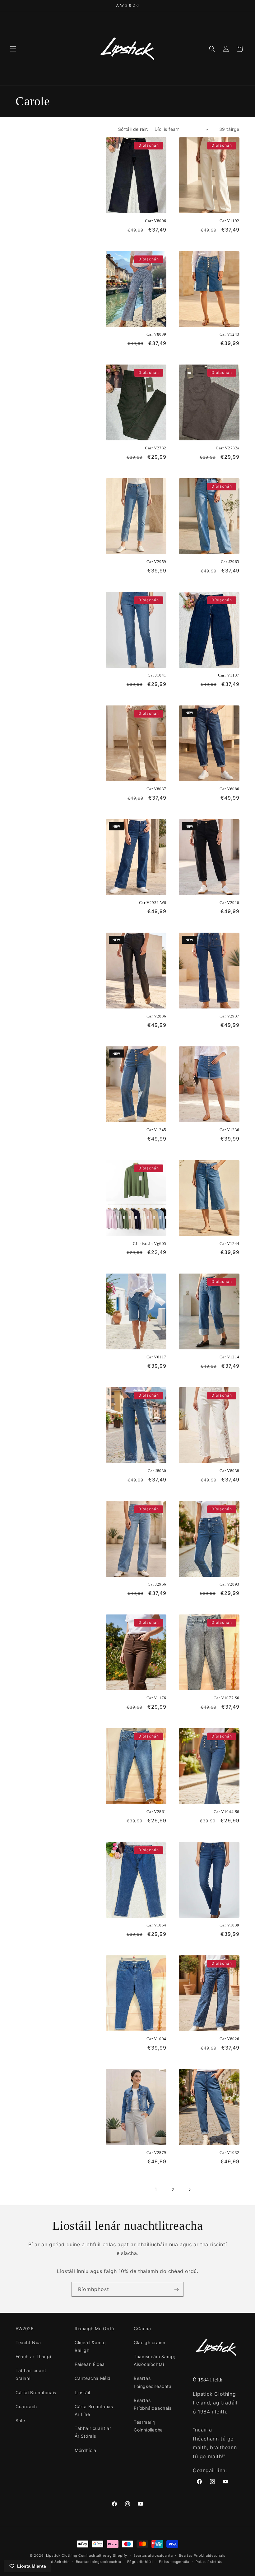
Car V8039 (156, 334)
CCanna (142, 2328)
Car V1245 (156, 1130)
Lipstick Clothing (62, 2555)
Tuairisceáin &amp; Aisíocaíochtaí (155, 2360)
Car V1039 (229, 1925)
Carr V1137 (229, 675)
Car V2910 (229, 903)
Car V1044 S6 (227, 1812)
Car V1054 (156, 1925)
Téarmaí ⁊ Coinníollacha (148, 2426)
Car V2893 (229, 1584)
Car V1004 (156, 2039)
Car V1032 (229, 2153)
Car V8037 (156, 789)
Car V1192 (229, 221)
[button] (13, 49)
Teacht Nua (28, 2342)
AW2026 (25, 2328)
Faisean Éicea (90, 2364)
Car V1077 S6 (227, 1698)
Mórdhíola (85, 2450)
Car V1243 (229, 334)
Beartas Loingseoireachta (153, 2382)
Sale (20, 2420)
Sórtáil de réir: (133, 129)
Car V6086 (229, 789)
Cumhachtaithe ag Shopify (103, 2555)
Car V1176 (156, 1698)
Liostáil (82, 2392)
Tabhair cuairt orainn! (31, 2374)
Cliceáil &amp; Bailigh (90, 2346)
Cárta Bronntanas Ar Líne (94, 2410)
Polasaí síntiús (209, 2562)
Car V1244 (229, 1244)
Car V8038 (229, 1471)
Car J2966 (157, 1584)
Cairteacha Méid (93, 2378)
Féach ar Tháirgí (33, 2356)
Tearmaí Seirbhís (54, 2562)
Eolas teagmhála (174, 2562)
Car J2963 (230, 562)
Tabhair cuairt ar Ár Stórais (93, 2432)
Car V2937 (229, 1016)
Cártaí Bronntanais (36, 2392)
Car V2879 (156, 2153)
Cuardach (26, 2406)
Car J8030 (157, 1471)
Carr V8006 (156, 221)
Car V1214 (229, 1357)
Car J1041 (157, 675)
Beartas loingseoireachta (99, 2562)
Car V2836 (156, 1016)
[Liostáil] (176, 2289)
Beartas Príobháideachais (153, 2404)
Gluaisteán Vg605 (150, 1244)
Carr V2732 (156, 448)
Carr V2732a (228, 448)
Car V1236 (229, 1130)
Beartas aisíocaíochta (153, 2555)
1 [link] (156, 2189)
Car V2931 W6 (153, 903)
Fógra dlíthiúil (140, 2562)
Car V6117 (156, 1357)
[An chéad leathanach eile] (189, 2190)
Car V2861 (156, 1812)
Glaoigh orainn (149, 2342)
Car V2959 (156, 562)
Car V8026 (229, 2039)
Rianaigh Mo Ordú (94, 2328)
